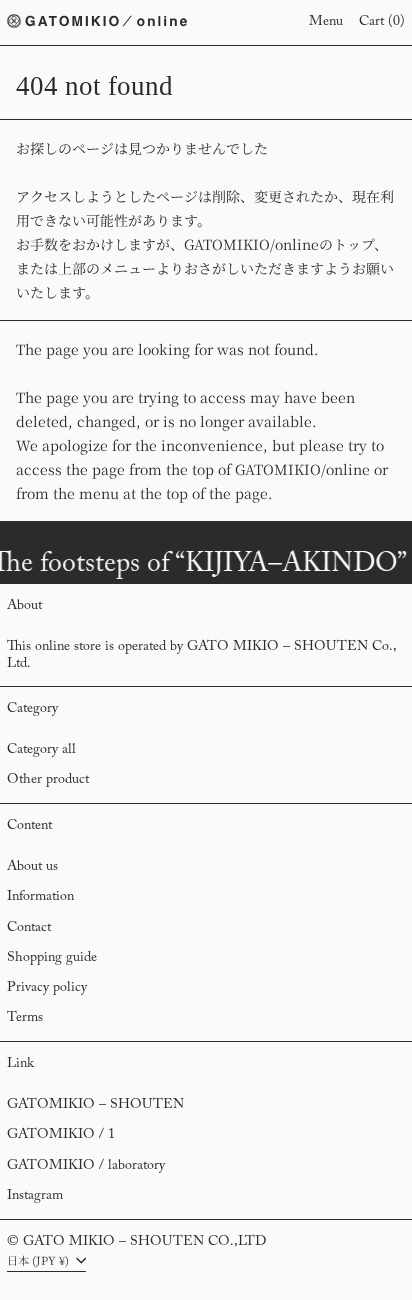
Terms (25, 1018)
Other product (48, 780)
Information (40, 897)
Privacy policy (47, 988)
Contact (29, 928)
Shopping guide (52, 958)
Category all (41, 750)
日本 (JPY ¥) (39, 1260)
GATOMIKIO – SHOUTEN (95, 1105)
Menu (326, 22)
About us (32, 867)
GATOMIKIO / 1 (61, 1135)
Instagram (35, 1196)
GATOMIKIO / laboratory (86, 1166)
